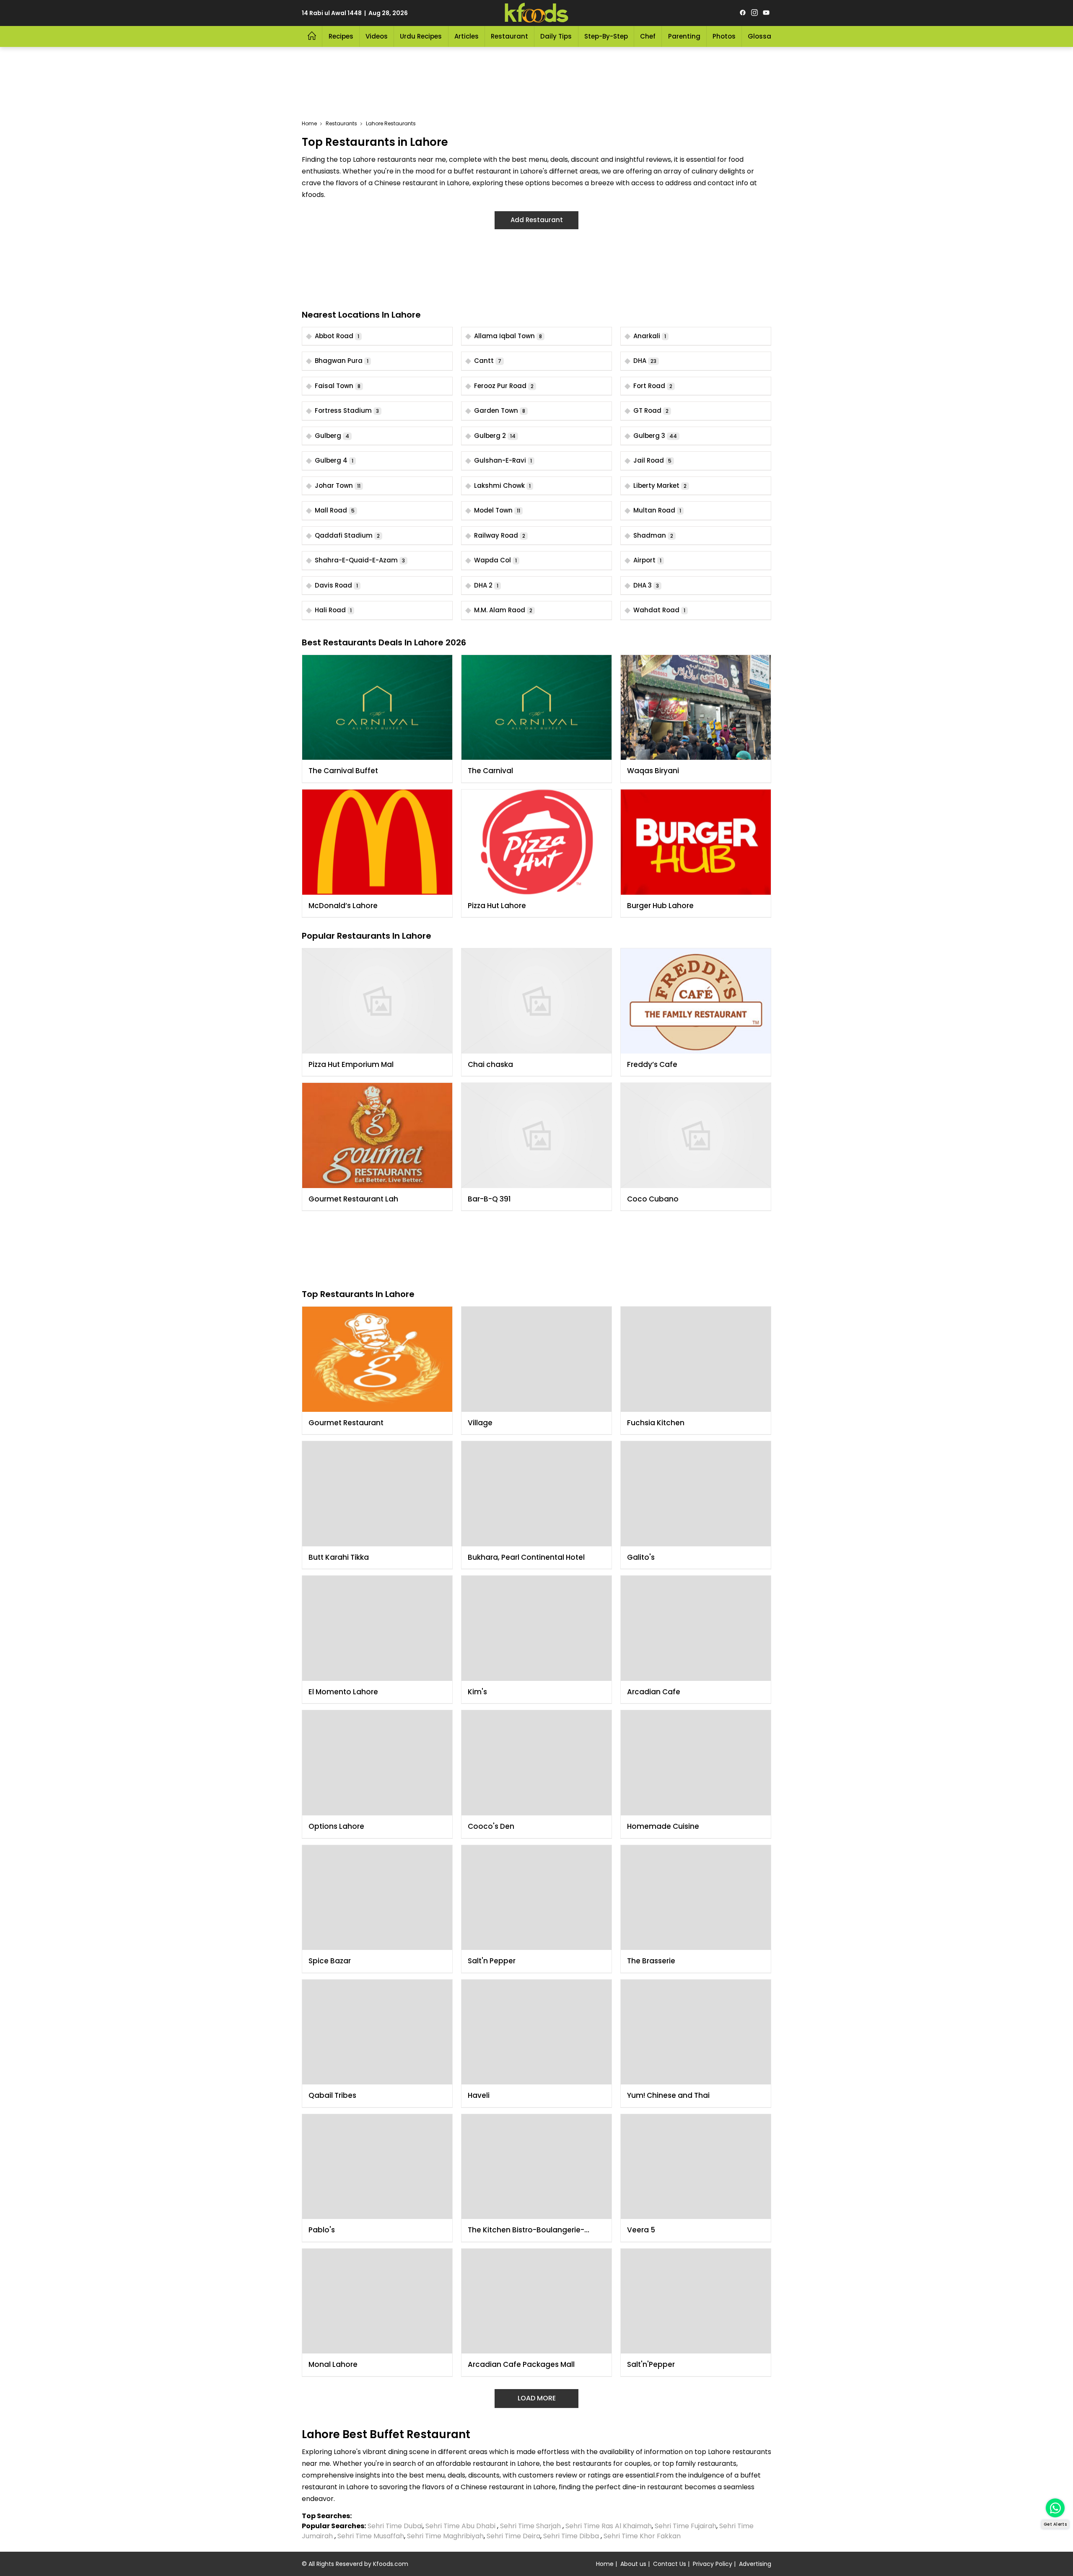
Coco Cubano (653, 1199)
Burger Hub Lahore (660, 906)
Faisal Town (338, 386)
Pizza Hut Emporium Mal (351, 1064)
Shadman (653, 535)
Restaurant (509, 36)
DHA (645, 361)
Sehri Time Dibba (571, 2536)
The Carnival (490, 771)
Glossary (763, 36)
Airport (647, 560)
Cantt (488, 361)
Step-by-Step (606, 36)
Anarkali (650, 336)
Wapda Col (495, 560)
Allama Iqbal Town (508, 336)
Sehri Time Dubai (394, 2526)
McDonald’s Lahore (343, 906)
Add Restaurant (537, 220)
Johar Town (338, 485)
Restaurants (341, 123)
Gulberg (332, 436)
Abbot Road (337, 336)
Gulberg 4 (334, 460)
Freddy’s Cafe (652, 1064)
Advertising (755, 2564)
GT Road (651, 410)
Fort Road (653, 386)
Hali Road (333, 610)
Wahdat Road (659, 610)
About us (633, 2564)
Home (309, 123)
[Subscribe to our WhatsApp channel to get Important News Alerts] (1055, 2508)
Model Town (497, 510)
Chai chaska (490, 1064)
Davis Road (336, 585)
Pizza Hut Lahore (497, 906)
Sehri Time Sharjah (530, 2526)
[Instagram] (754, 13)
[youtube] (766, 13)
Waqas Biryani (653, 771)
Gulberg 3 (655, 436)
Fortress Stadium (347, 410)
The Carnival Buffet (343, 771)
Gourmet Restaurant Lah (353, 1199)
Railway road (500, 535)
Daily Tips (556, 36)
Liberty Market (660, 485)
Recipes (341, 36)
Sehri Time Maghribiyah (445, 2536)
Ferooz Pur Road (504, 386)
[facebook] (743, 13)
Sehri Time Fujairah (686, 2526)
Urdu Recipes (421, 36)
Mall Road (335, 510)
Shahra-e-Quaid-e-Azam (360, 560)
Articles (467, 36)
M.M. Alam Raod (503, 610)
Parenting (684, 36)
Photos (724, 36)
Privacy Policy (713, 2564)
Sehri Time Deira (513, 2536)
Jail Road (652, 460)
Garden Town (500, 410)
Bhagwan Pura (342, 361)
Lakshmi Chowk (502, 485)
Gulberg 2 (495, 436)
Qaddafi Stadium (347, 535)
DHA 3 (646, 585)
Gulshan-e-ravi (503, 460)
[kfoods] (536, 13)
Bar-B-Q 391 (489, 1199)
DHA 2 (486, 585)
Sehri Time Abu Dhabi (460, 2526)
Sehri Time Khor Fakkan (643, 2536)
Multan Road (657, 510)
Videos (377, 36)
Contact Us (670, 2564)
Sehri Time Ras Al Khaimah (609, 2526)
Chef (648, 36)
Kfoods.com (391, 2564)
